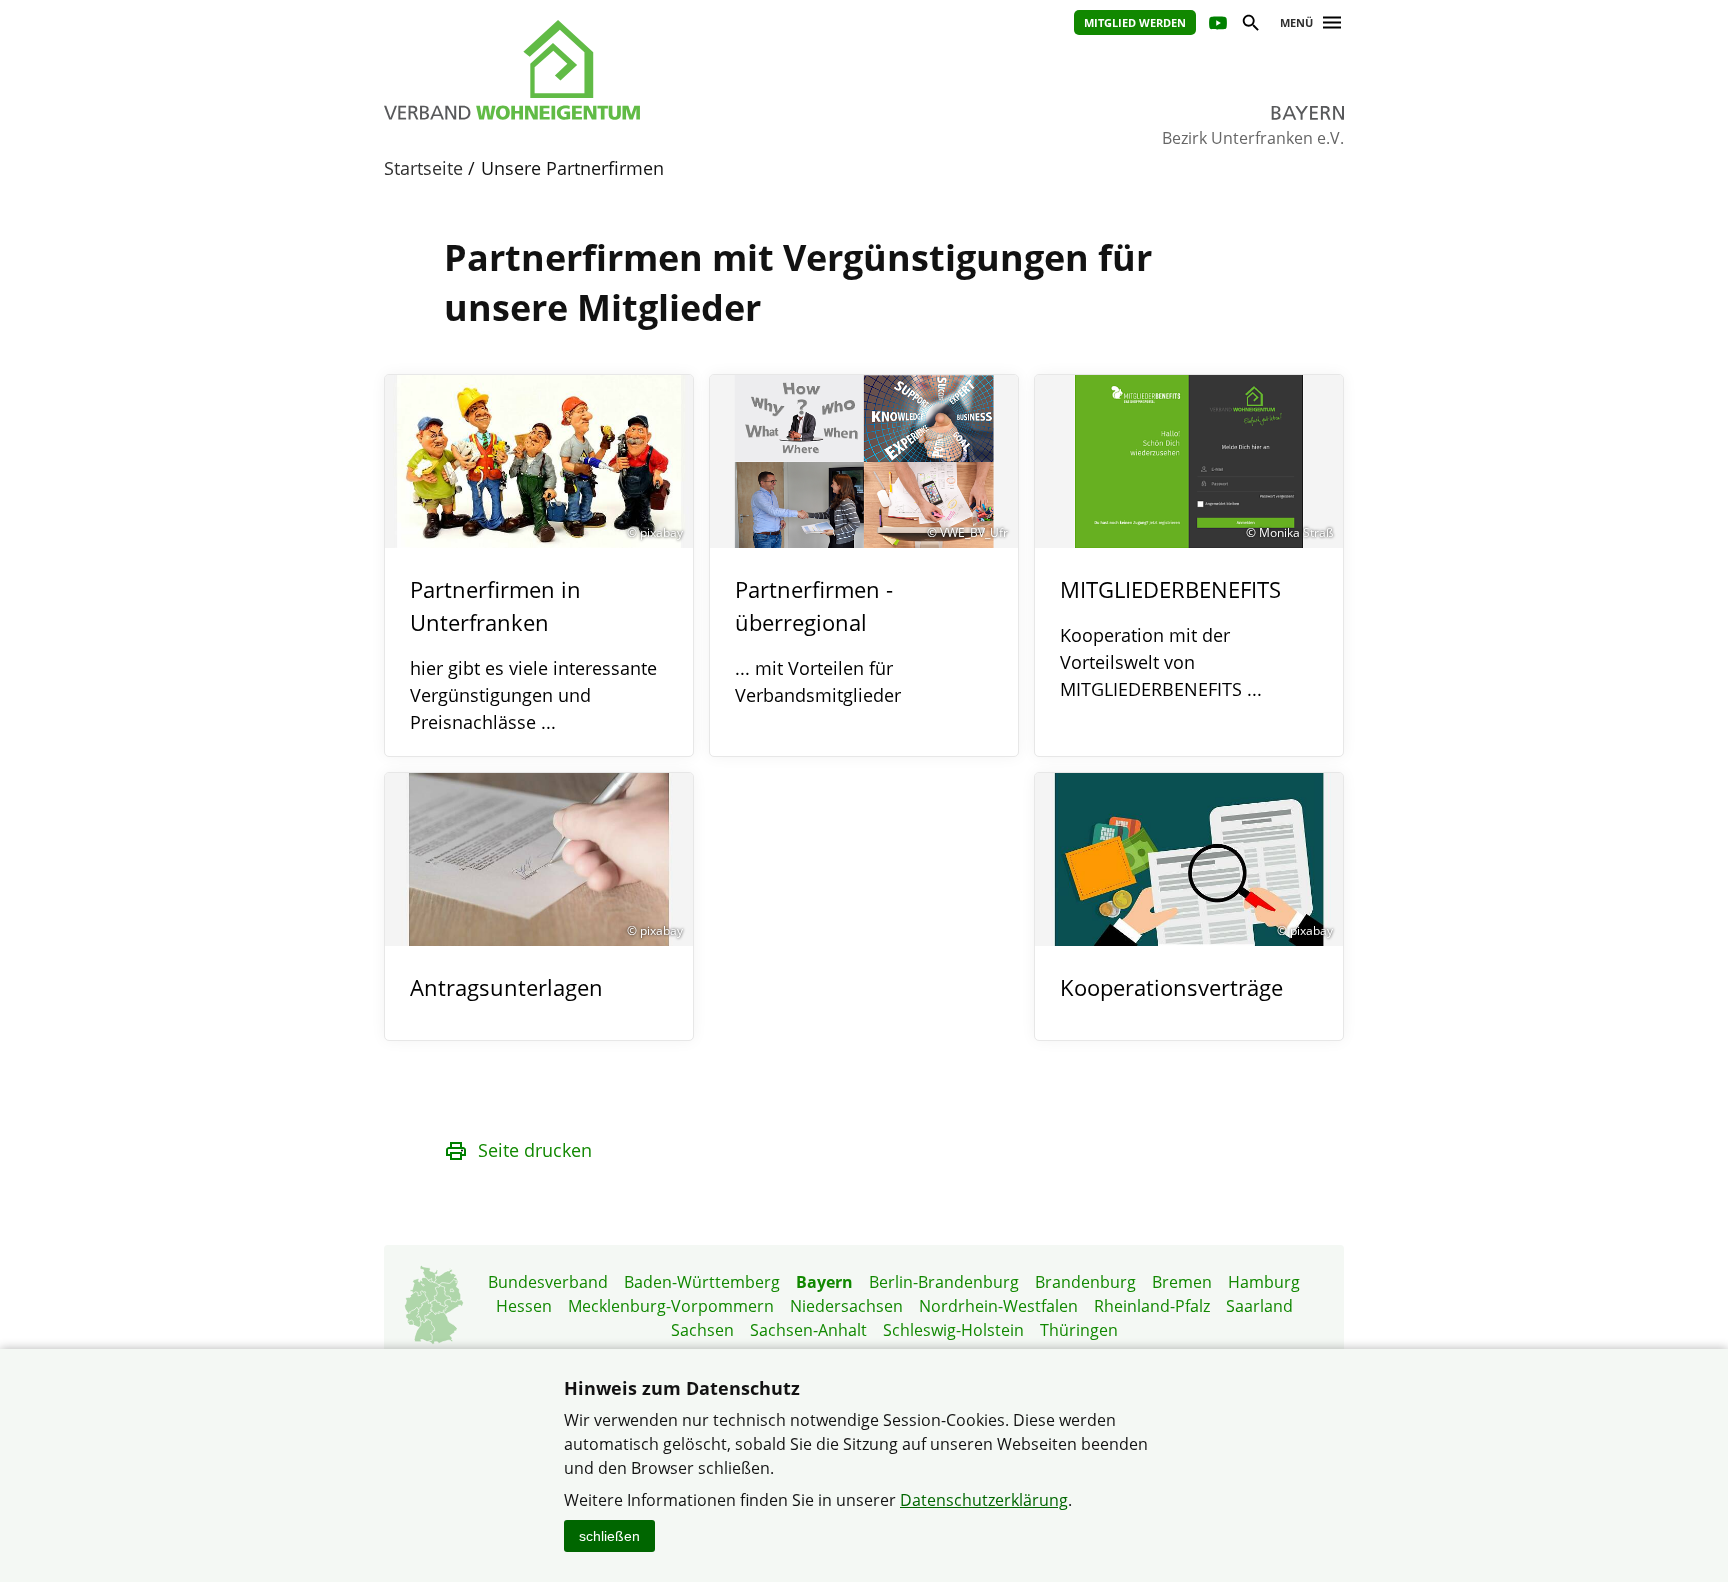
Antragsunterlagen (506, 987)
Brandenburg (1085, 1282)
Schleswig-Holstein (953, 1330)
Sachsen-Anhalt (808, 1330)
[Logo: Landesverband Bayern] (604, 70)
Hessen (524, 1306)
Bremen (1182, 1282)
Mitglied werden (1135, 22)
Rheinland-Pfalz (1152, 1306)
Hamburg (1264, 1282)
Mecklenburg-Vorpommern (671, 1306)
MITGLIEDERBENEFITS (1170, 589)
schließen (609, 1536)
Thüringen (1079, 1330)
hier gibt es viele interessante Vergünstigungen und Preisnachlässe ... (533, 695)
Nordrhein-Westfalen (998, 1306)
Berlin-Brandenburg (944, 1282)
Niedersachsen (846, 1306)
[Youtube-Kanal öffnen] (1216, 25)
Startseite (423, 168)
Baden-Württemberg (702, 1282)
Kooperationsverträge (1171, 987)
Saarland (1259, 1306)
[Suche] (1249, 25)
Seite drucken (535, 1150)
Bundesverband (548, 1282)
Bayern (824, 1282)
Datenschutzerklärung (984, 1500)
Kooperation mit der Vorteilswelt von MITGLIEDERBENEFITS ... (1161, 662)
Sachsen (702, 1330)
